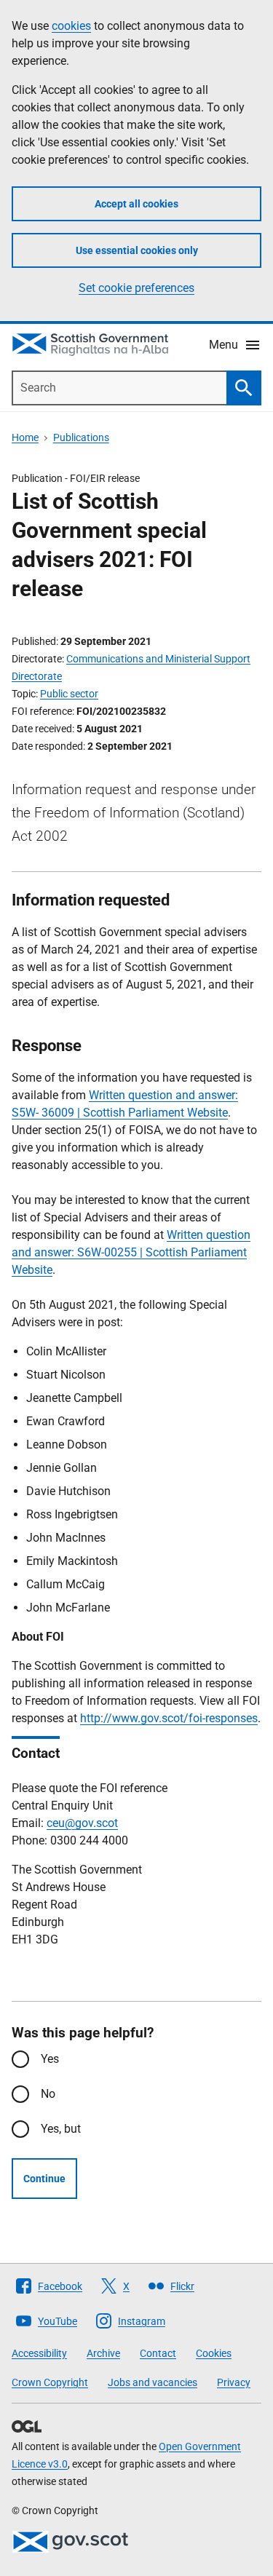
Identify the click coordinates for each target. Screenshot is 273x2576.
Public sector (69, 694)
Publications (81, 437)
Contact (158, 2353)
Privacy (234, 2382)
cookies (71, 26)
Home (25, 437)
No (48, 2094)
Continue (44, 2179)
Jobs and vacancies (153, 2382)
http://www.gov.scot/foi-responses (169, 1718)
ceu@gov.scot (82, 1823)
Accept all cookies (136, 204)
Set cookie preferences (136, 288)
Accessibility (39, 2353)
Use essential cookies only (137, 250)
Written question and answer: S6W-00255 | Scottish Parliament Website (131, 1252)
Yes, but (61, 2129)
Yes (50, 2059)
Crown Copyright (50, 2382)
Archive (103, 2353)
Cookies (214, 2353)
